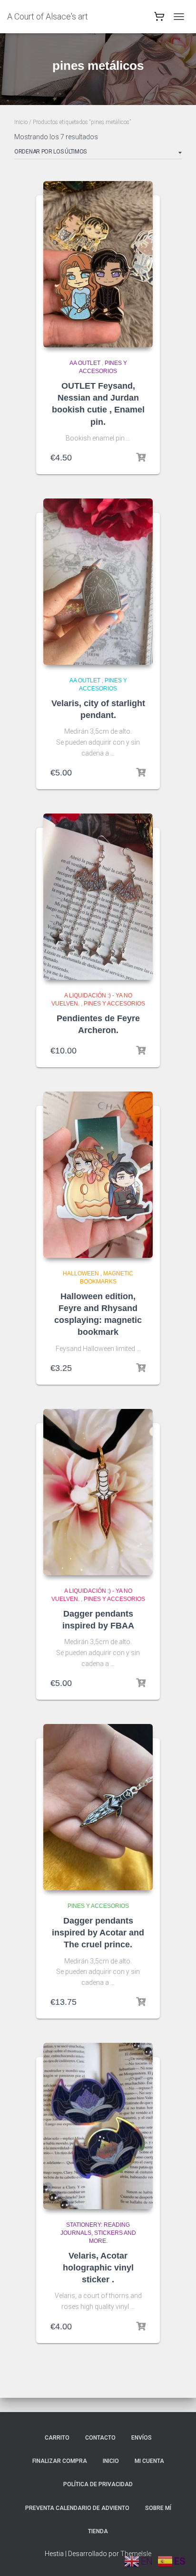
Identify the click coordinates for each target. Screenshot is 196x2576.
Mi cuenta (149, 2461)
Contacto (100, 2438)
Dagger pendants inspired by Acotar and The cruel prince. (98, 1933)
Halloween (81, 1274)
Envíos (142, 2438)
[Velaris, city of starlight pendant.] (98, 582)
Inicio (21, 122)
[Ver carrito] (159, 19)
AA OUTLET (85, 363)
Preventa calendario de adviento (77, 2508)
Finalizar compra (60, 2461)
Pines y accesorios (114, 1004)
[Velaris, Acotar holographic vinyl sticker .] (98, 2126)
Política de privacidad (98, 2484)
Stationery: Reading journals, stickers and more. (98, 2233)
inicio (111, 2461)
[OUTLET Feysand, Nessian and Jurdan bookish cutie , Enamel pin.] (98, 264)
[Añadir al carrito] (141, 773)
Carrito (57, 2438)
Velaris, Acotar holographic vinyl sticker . (98, 2268)
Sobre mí (158, 2508)
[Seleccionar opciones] (141, 458)
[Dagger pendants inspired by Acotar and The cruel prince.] (98, 1807)
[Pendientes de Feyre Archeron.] (98, 897)
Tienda (98, 2531)
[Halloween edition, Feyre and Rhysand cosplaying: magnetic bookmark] (98, 1175)
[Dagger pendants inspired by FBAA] (98, 1492)
